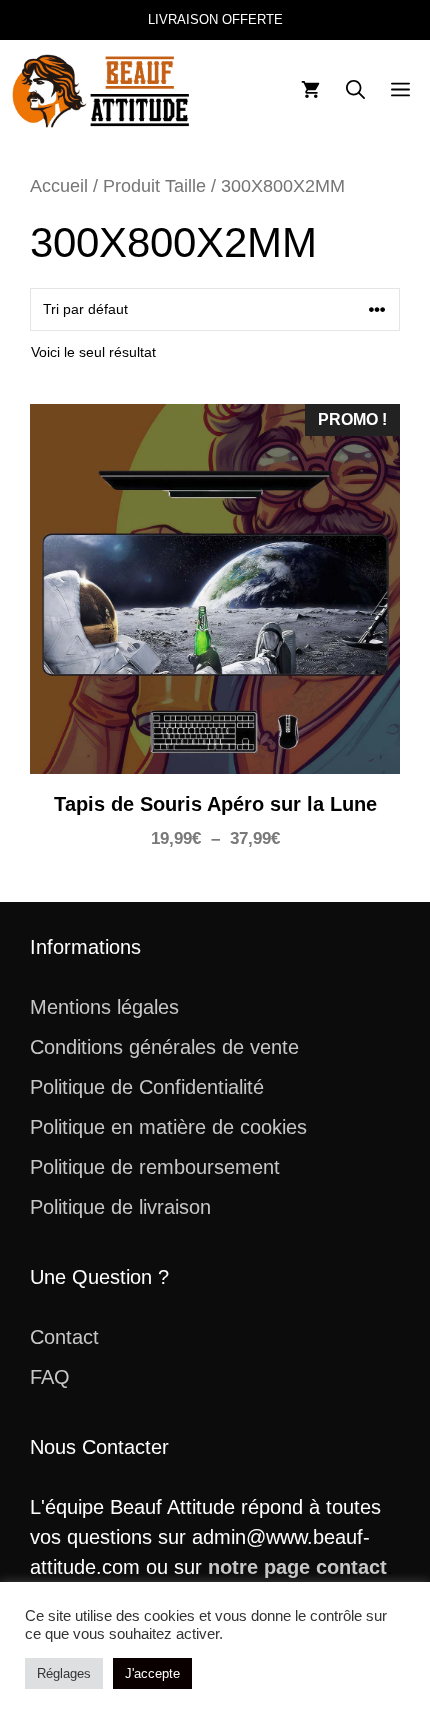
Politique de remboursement (155, 1167)
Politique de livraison (120, 1207)
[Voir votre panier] (310, 91)
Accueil (59, 185)
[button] (355, 91)
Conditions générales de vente (164, 1047)
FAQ (50, 1377)
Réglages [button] (64, 1673)
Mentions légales (104, 1007)
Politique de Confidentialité (147, 1087)
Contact (64, 1337)
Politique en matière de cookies (168, 1127)
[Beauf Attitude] (102, 91)
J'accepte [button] (152, 1673)
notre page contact (297, 1567)
